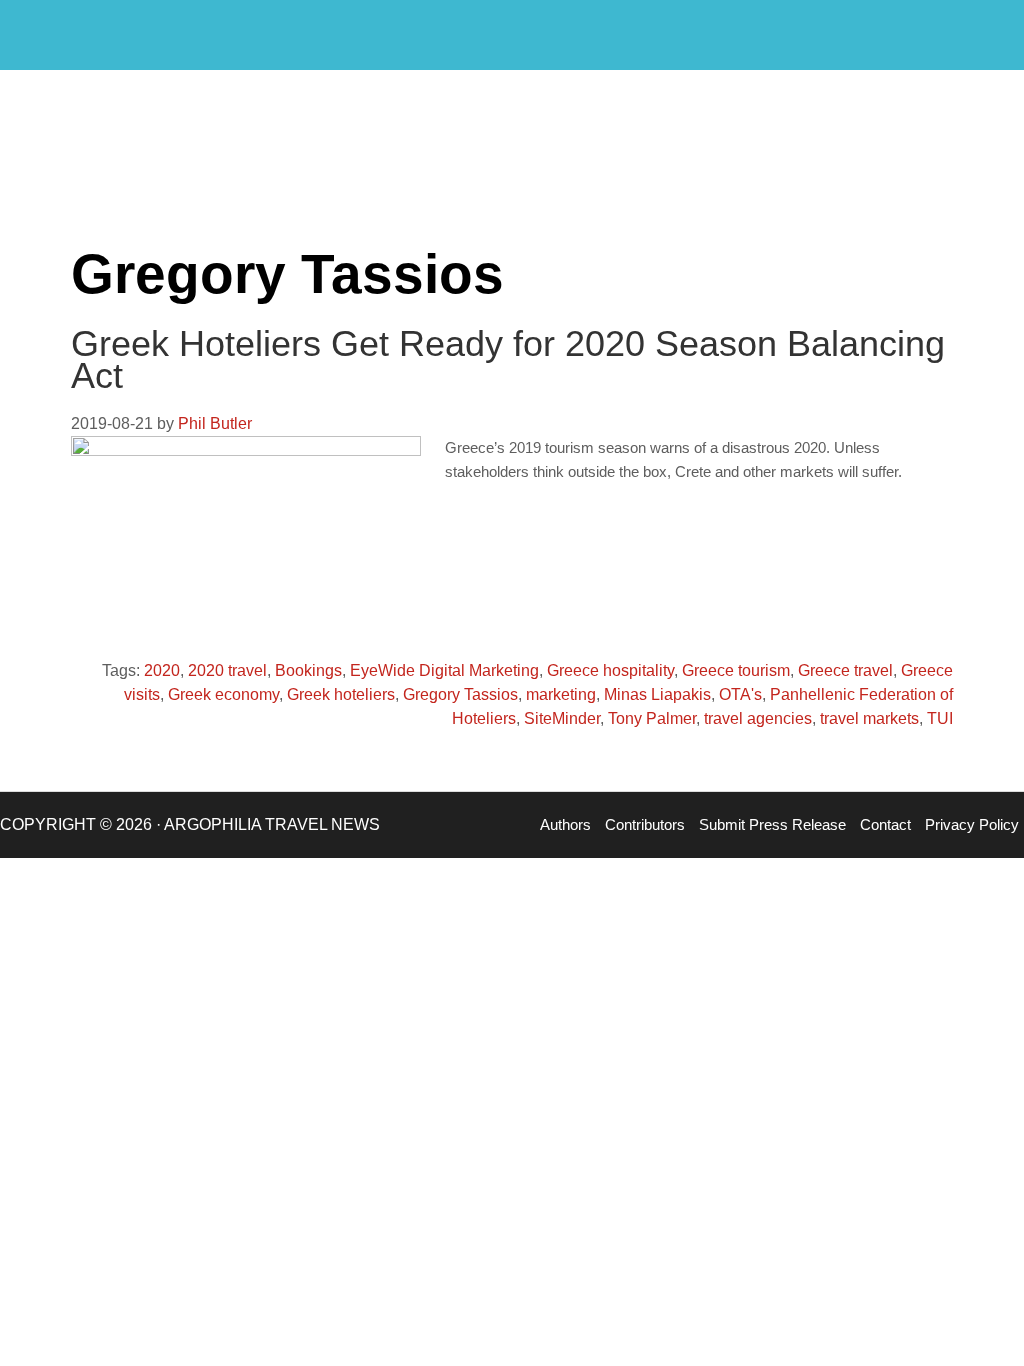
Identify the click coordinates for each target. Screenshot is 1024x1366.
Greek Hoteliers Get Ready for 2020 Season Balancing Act (508, 359)
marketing (561, 694)
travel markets (869, 718)
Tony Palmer (652, 718)
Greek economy (223, 694)
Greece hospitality (610, 670)
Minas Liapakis (657, 694)
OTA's (740, 694)
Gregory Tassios (460, 694)
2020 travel (227, 670)
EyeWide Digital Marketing (444, 670)
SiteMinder (562, 718)
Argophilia (120, 33)
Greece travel (845, 670)
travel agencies (758, 718)
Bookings (308, 670)
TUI (940, 718)
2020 (162, 670)
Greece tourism (736, 670)
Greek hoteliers (341, 694)
